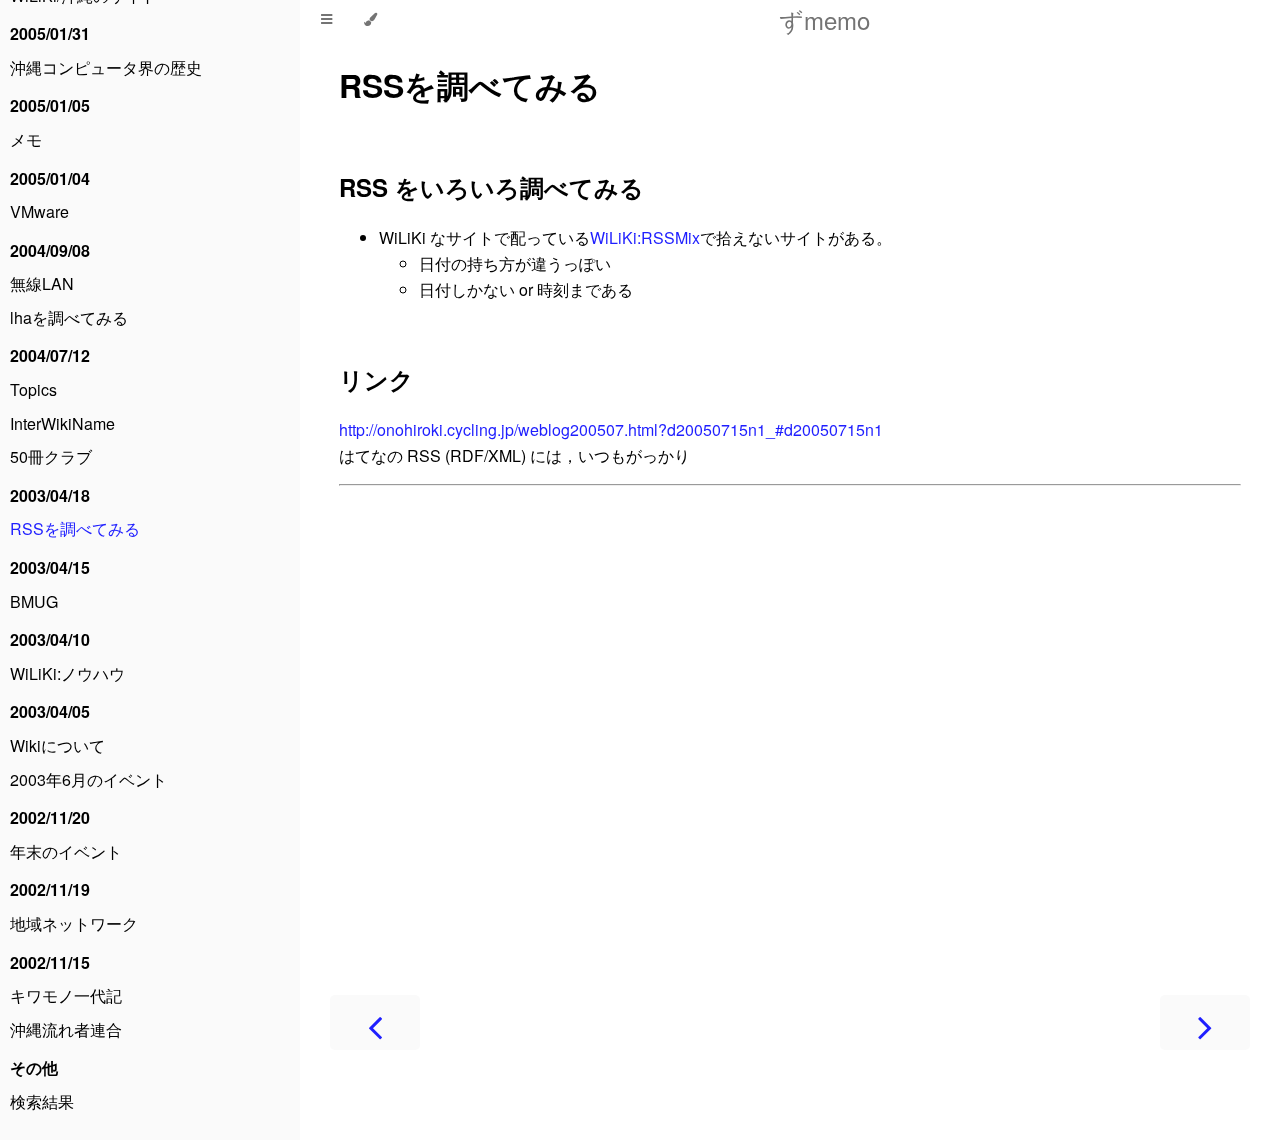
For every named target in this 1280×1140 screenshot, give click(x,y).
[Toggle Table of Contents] (326, 20)
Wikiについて (57, 745)
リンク (376, 379)
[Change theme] (370, 20)
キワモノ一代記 (66, 995)
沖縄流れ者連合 (66, 1029)
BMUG (34, 601)
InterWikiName (62, 423)
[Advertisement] (790, 719)
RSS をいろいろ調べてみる (491, 187)
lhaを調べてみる (69, 317)
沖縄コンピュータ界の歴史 (106, 67)
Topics (33, 389)
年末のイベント (66, 851)
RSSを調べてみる (75, 528)
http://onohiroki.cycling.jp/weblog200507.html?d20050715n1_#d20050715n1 (611, 429)
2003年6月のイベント (88, 779)
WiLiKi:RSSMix (645, 237)
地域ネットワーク (74, 923)
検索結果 (42, 1101)
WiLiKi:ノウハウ (67, 673)
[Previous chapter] (375, 1022)
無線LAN (42, 283)
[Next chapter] (1205, 1022)
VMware (39, 211)
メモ (26, 139)
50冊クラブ (51, 456)
